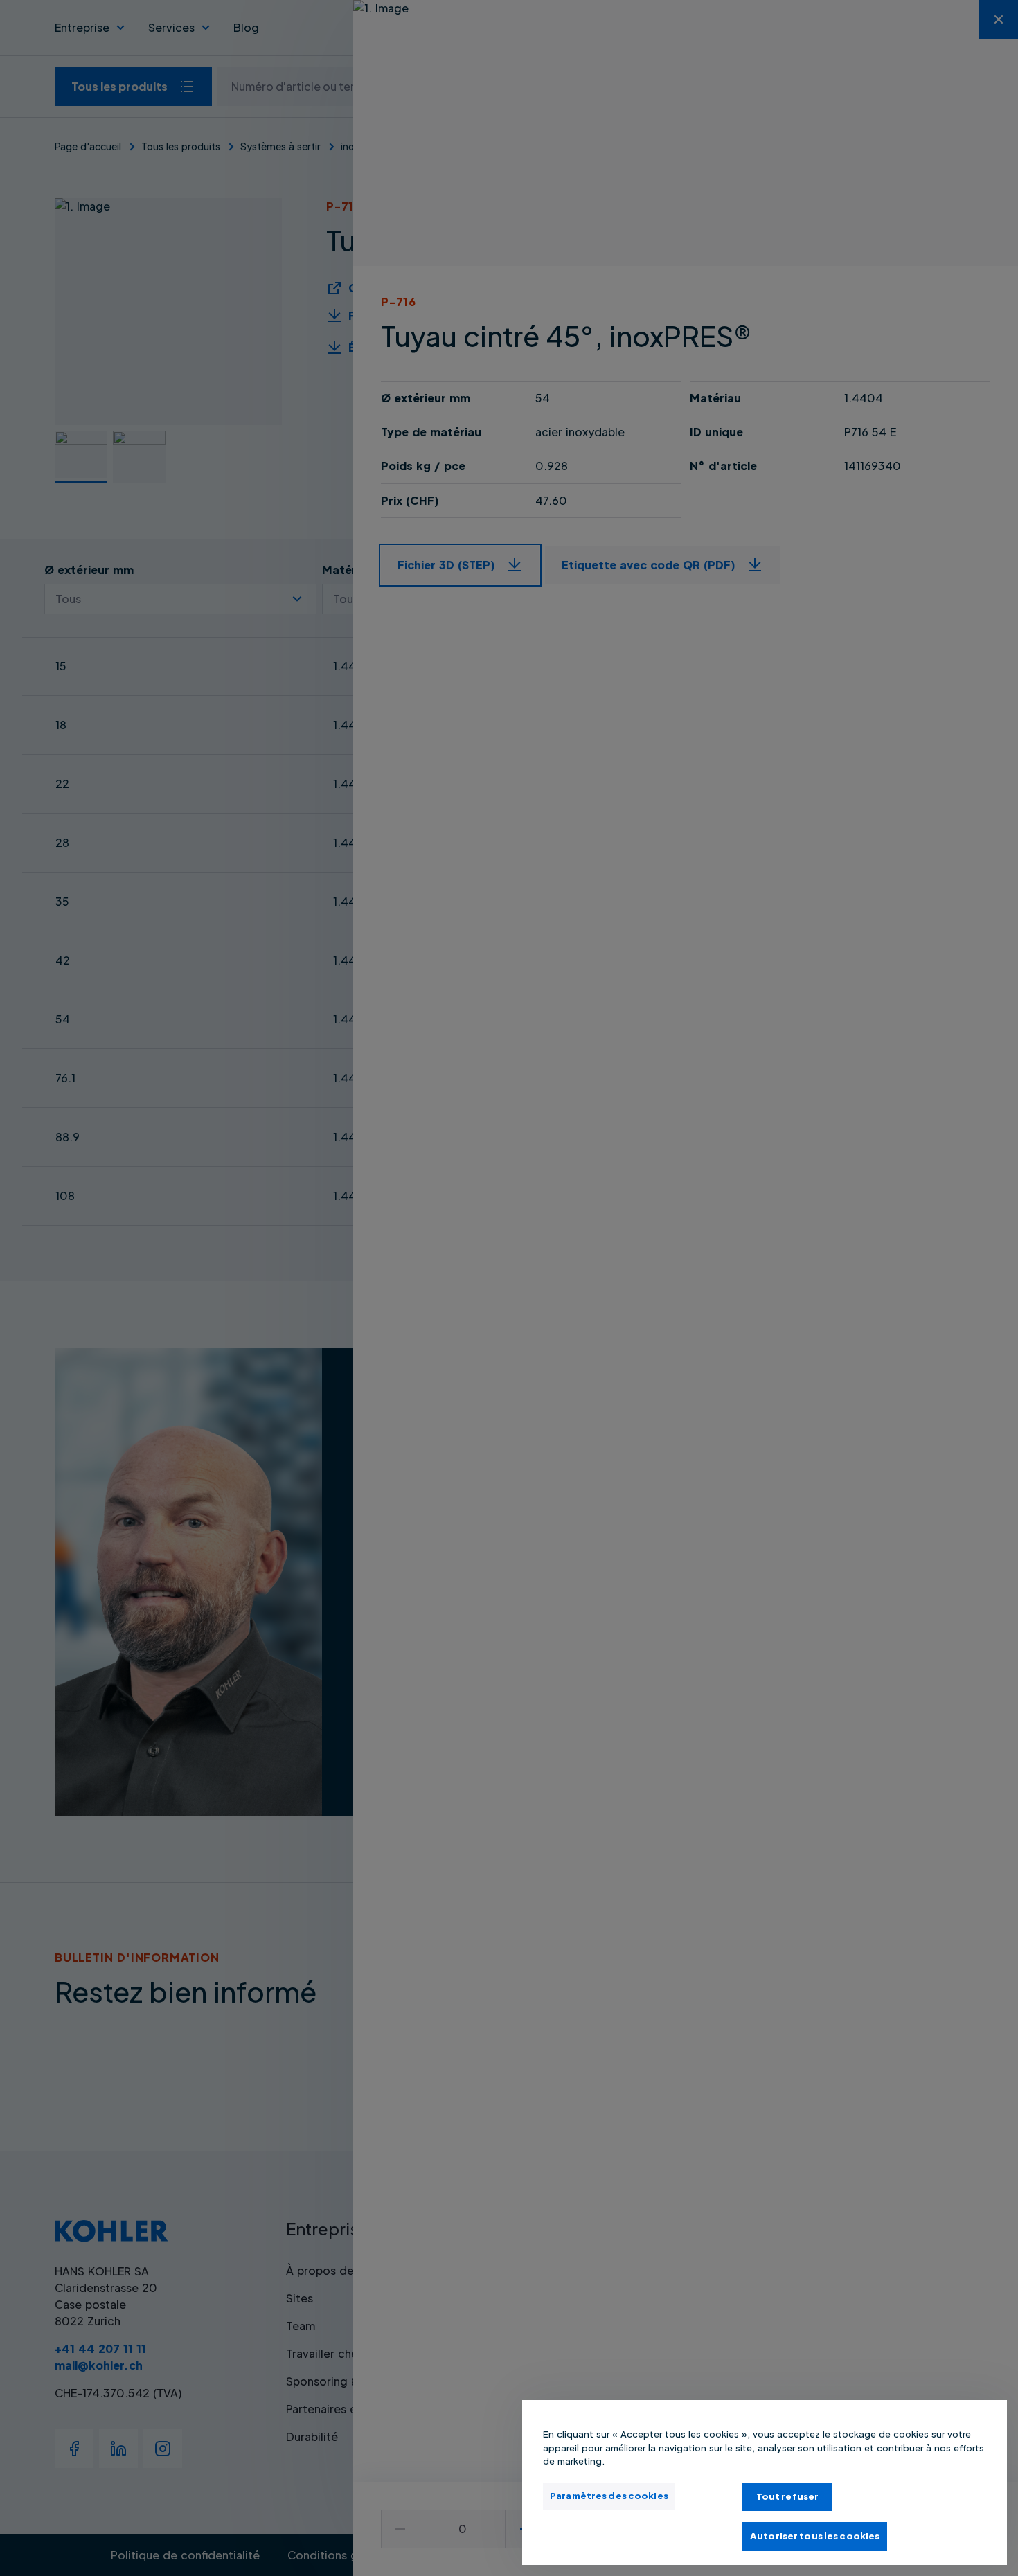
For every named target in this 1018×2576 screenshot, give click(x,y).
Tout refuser (788, 2496)
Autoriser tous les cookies (815, 2536)
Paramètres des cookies (609, 2496)
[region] (765, 2483)
